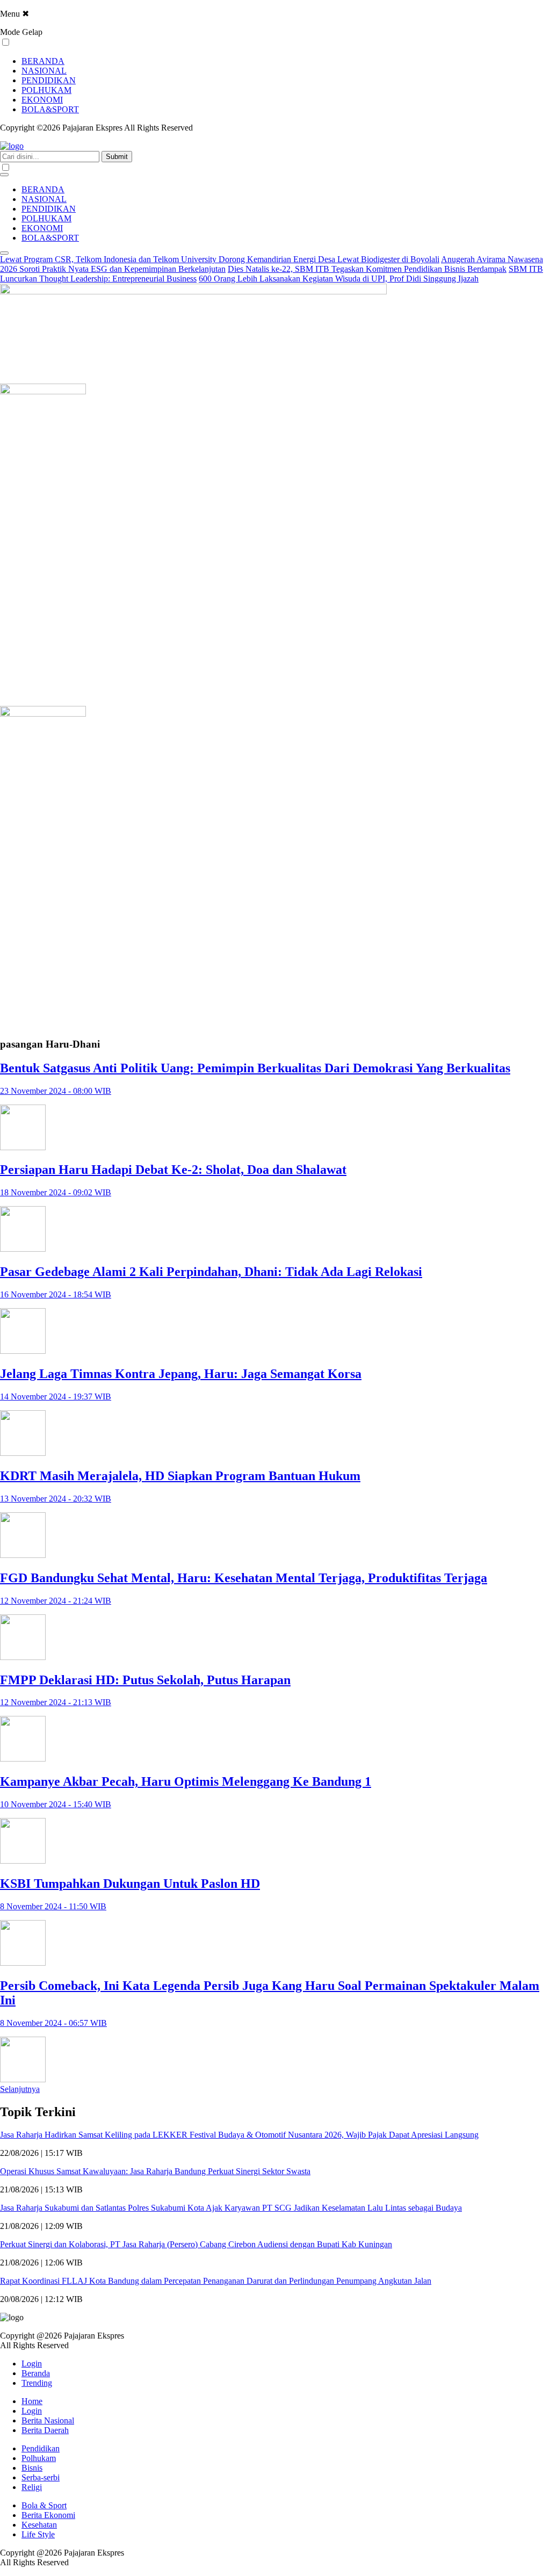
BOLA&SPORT (50, 109)
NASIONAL (44, 71)
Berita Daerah (45, 2430)
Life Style (38, 2534)
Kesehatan (39, 2525)
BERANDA (43, 61)
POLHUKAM (46, 90)
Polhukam (39, 2458)
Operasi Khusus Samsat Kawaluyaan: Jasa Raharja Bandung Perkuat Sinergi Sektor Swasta (155, 2171)
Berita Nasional (48, 2420)
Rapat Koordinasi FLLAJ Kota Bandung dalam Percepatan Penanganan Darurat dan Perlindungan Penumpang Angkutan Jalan (216, 2281)
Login (32, 2364)
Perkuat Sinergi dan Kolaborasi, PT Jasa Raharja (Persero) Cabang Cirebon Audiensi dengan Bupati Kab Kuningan (196, 2244)
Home (32, 2401)
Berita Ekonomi (48, 2515)
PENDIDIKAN (49, 80)
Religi (32, 2487)
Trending (37, 2383)
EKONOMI (42, 100)
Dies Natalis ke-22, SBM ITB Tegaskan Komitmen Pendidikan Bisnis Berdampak (367, 269)
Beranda (36, 2373)
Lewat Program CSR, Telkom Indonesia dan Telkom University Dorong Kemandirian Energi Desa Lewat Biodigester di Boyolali (220, 259)
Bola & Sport (44, 2505)
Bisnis (32, 2468)
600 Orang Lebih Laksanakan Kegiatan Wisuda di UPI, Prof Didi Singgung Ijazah (339, 279)
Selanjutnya (20, 2089)
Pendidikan (41, 2448)
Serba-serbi (41, 2477)
